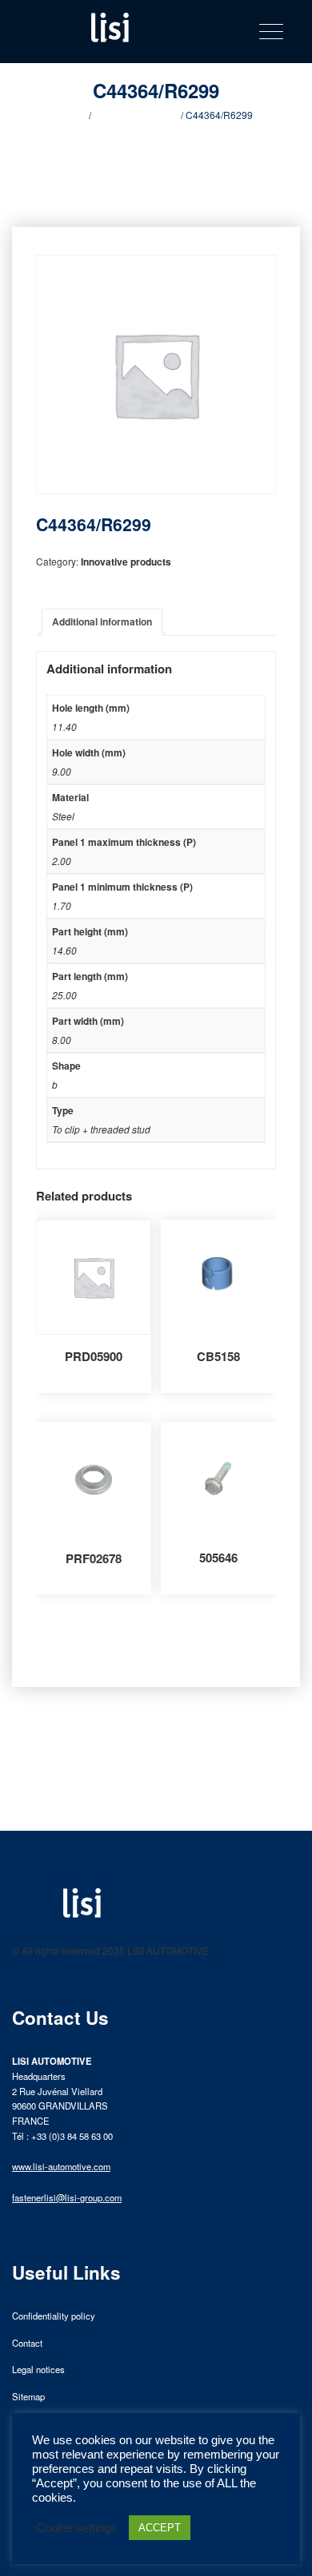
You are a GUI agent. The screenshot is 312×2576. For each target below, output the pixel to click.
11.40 (64, 726)
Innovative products (136, 115)
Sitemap (28, 2396)
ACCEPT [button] (160, 2528)
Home (73, 115)
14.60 (64, 950)
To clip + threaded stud (101, 1129)
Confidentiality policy (54, 2316)
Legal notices (38, 2369)
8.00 (62, 1040)
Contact (27, 2343)
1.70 (62, 905)
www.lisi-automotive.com (61, 2166)
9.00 (62, 771)
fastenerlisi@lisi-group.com (67, 2197)
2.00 (62, 861)
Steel (63, 816)
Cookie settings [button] (76, 2528)
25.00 (64, 995)
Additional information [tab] (102, 621)
